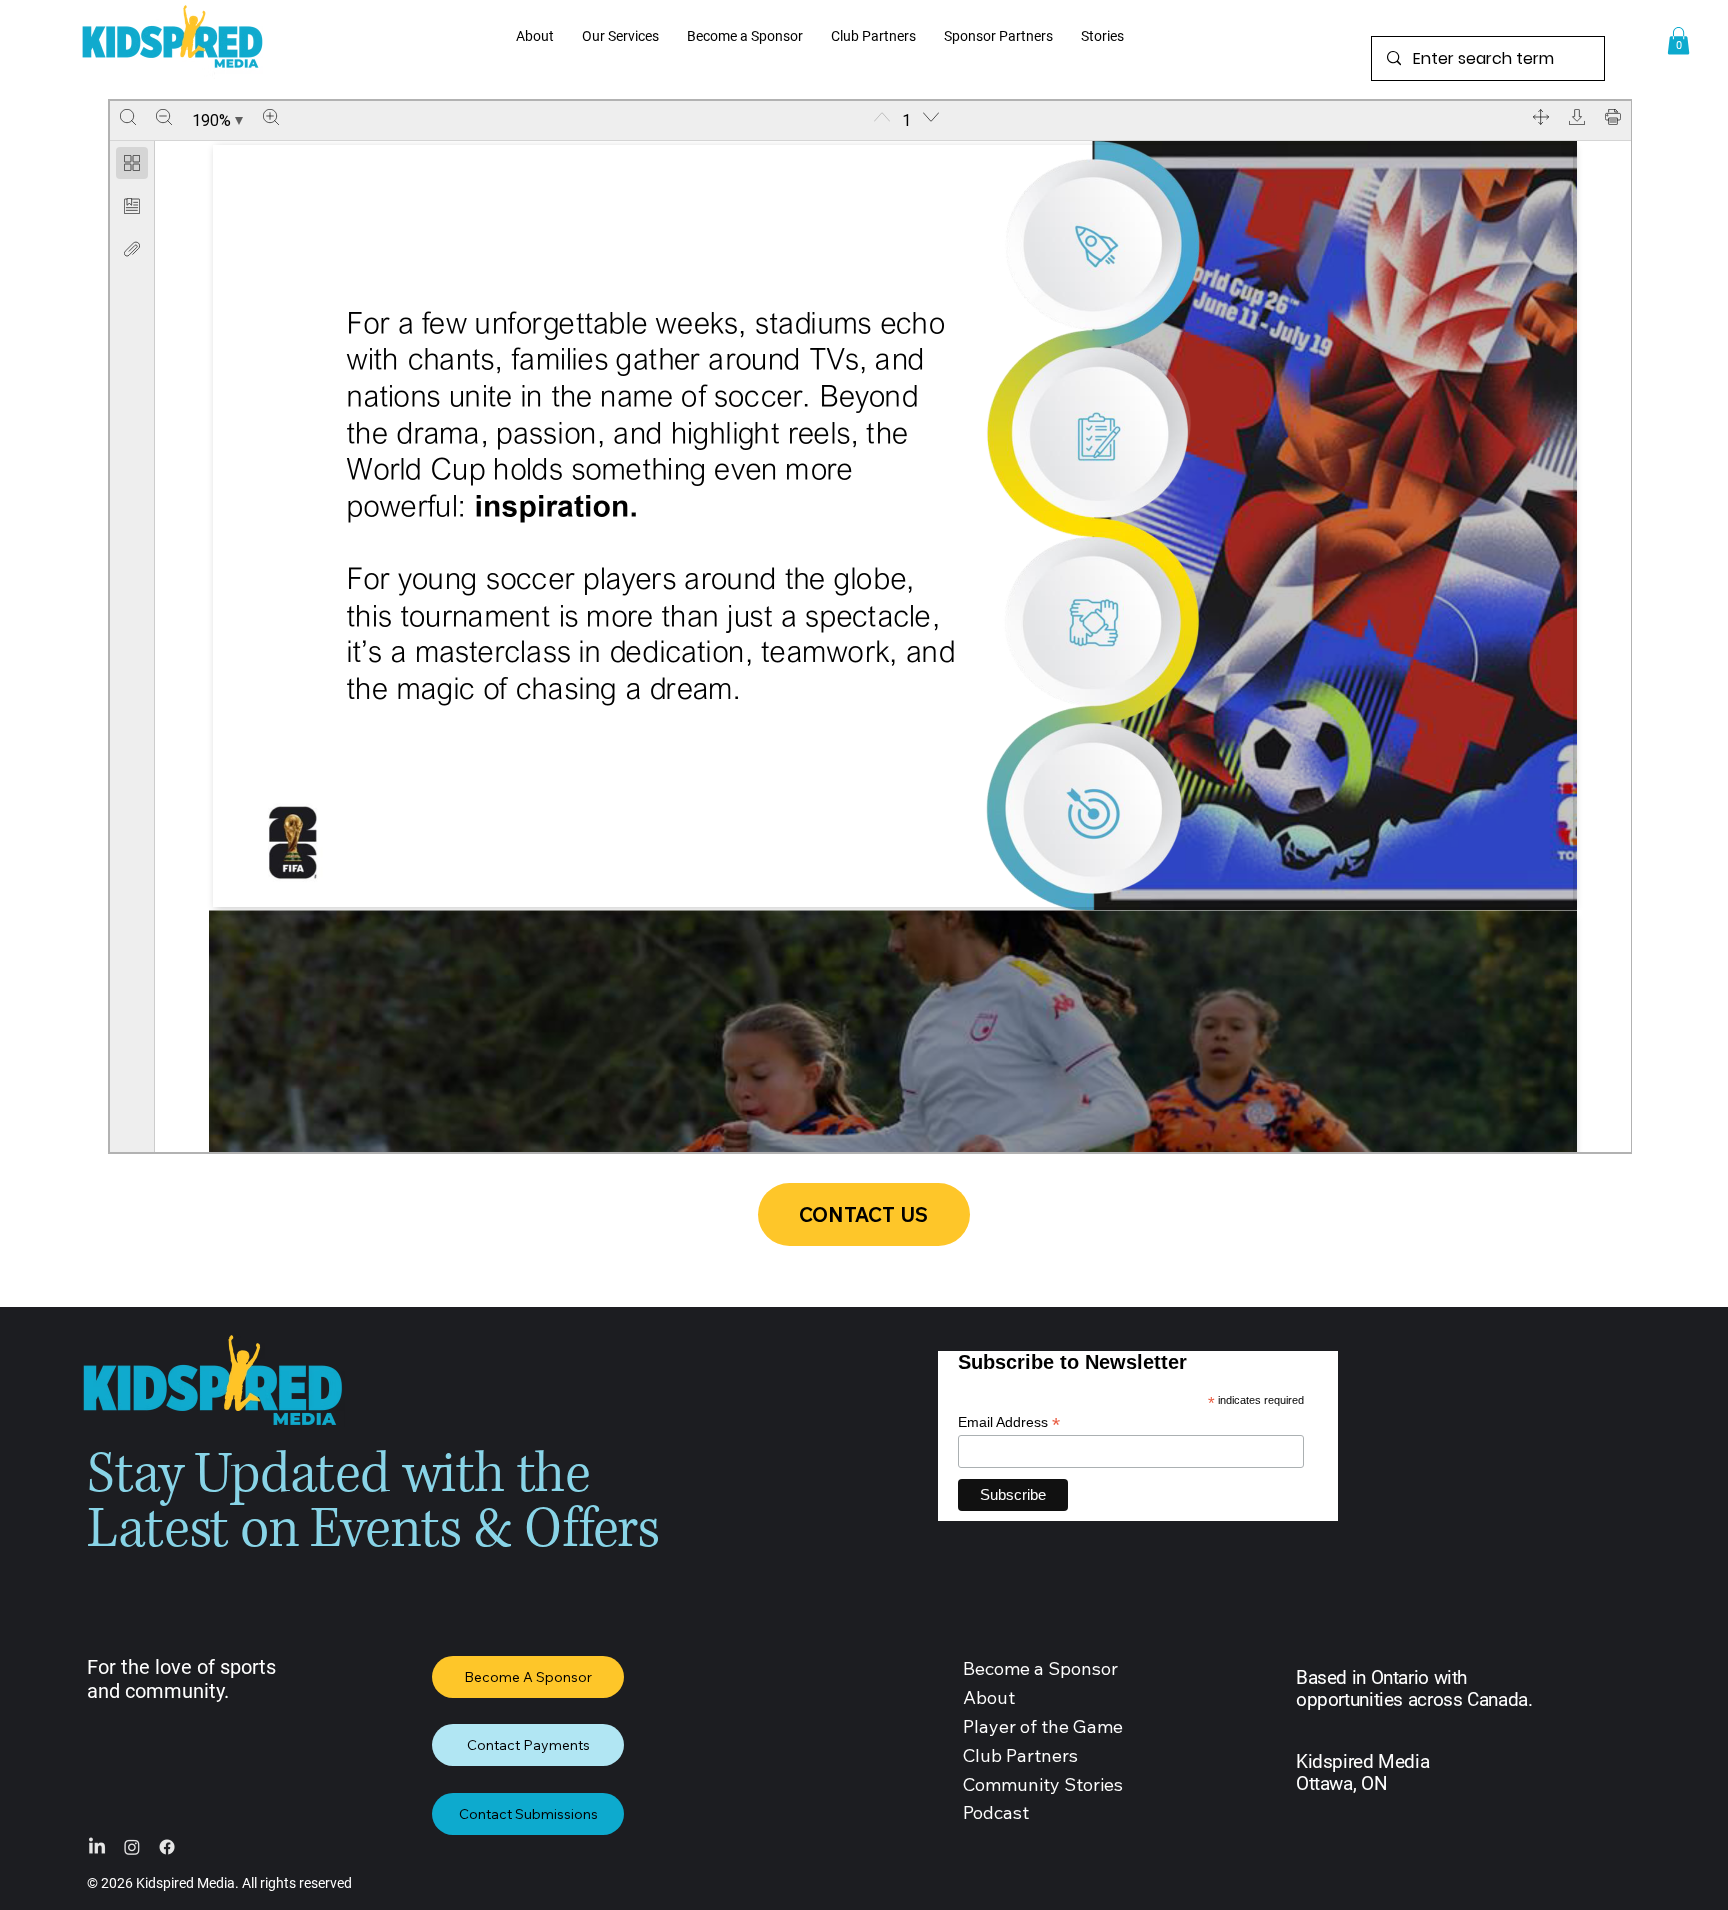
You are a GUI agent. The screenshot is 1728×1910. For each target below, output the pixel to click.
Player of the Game (1043, 1726)
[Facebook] (167, 1847)
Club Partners (1020, 1755)
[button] (1678, 40)
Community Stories (1043, 1784)
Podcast (996, 1812)
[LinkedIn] (97, 1847)
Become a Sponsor (1040, 1668)
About (989, 1697)
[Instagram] (132, 1847)
